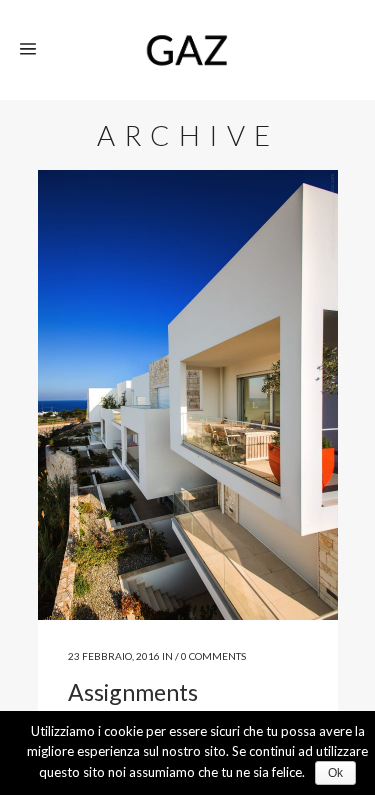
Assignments (133, 692)
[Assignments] (188, 395)
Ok (335, 773)
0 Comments (213, 656)
